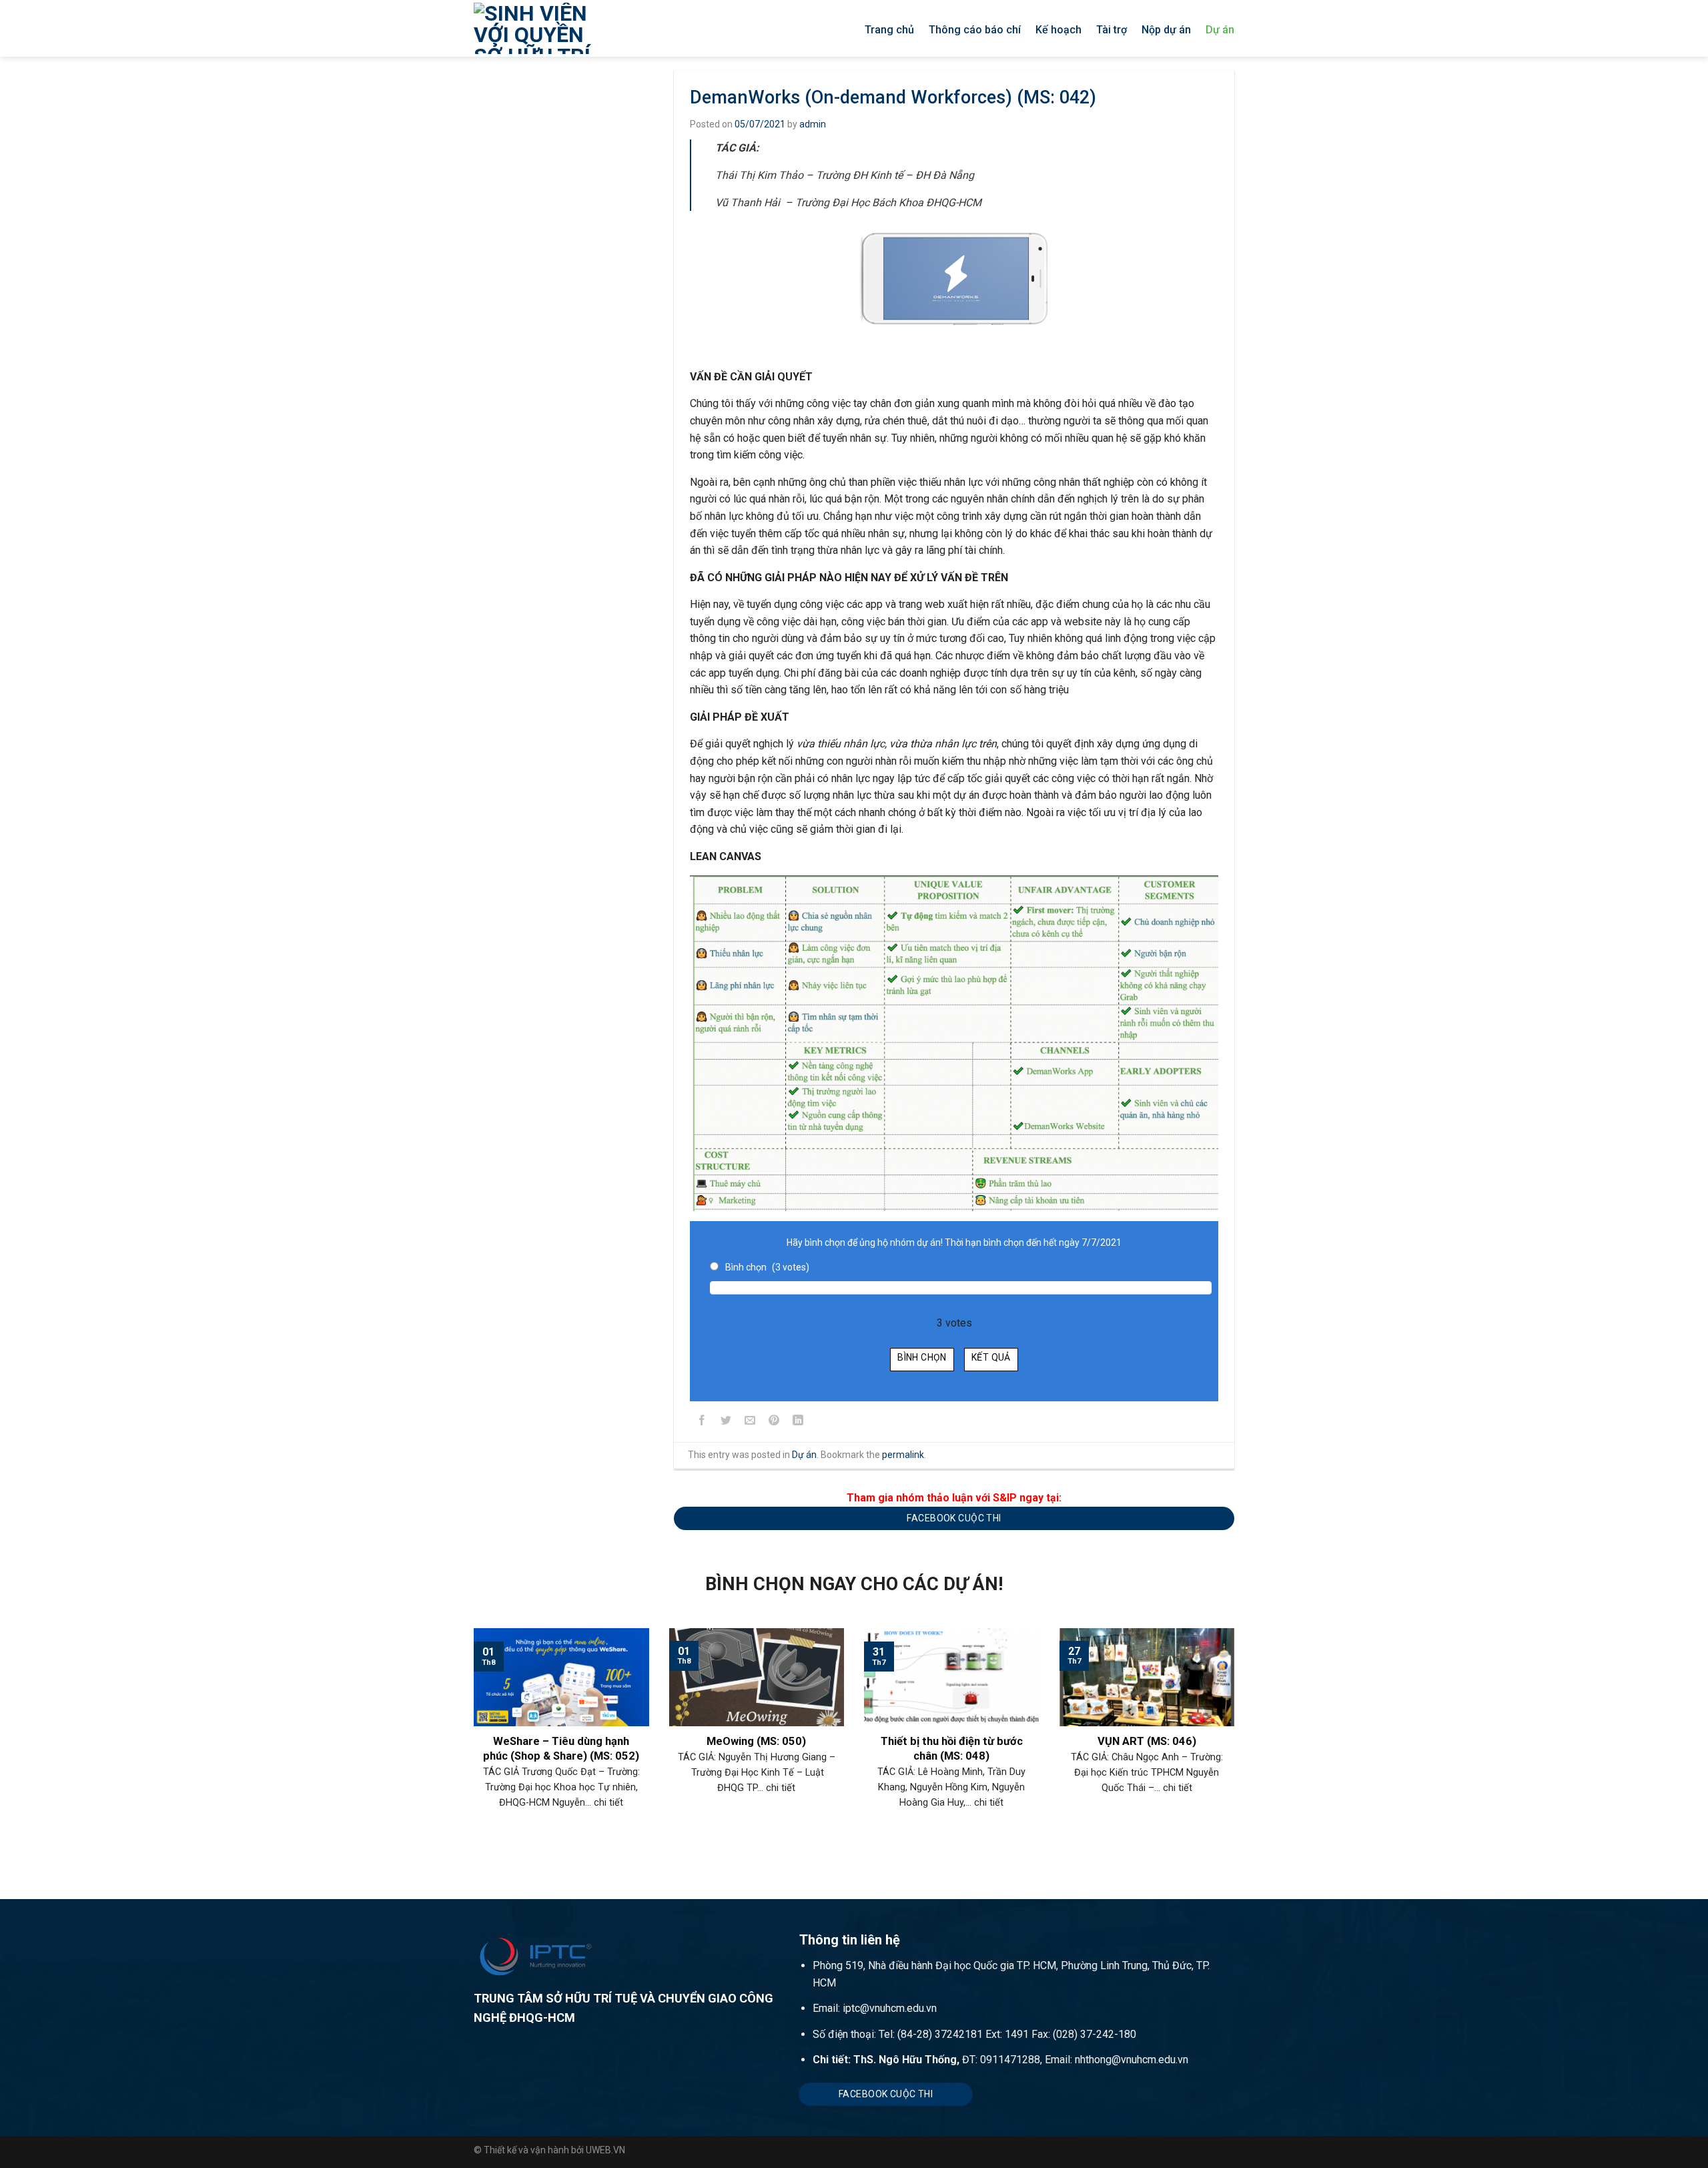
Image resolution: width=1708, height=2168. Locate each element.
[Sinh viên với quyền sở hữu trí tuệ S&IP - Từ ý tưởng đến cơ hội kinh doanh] (551, 28)
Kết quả (991, 1357)
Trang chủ (889, 30)
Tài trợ (1112, 30)
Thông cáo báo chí (975, 30)
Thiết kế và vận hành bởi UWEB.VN (554, 2150)
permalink (903, 1455)
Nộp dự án (1166, 30)
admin (813, 124)
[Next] (1237, 1742)
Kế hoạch (1058, 30)
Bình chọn (922, 1357)
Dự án (1220, 30)
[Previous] (471, 1742)
